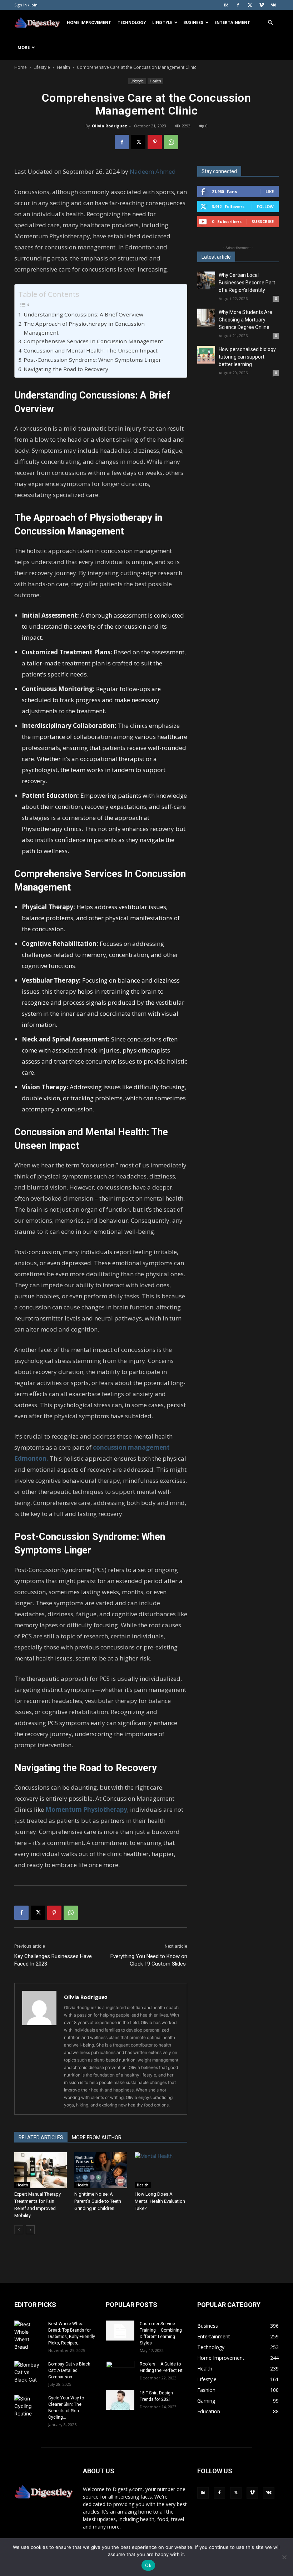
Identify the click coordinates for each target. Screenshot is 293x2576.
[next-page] (30, 2230)
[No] (284, 2557)
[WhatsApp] (171, 142)
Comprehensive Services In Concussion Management (93, 341)
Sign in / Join (26, 5)
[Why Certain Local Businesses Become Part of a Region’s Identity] (206, 280)
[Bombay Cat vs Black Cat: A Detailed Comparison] (29, 2372)
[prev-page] (19, 2230)
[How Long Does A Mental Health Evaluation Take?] (161, 2170)
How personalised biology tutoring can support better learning (247, 357)
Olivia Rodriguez (110, 126)
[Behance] (226, 5)
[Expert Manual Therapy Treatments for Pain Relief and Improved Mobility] (41, 2170)
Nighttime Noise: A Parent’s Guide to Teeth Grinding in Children (98, 2201)
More (24, 47)
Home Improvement (89, 22)
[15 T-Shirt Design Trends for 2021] (120, 2400)
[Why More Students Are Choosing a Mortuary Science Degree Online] (206, 318)
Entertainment (232, 22)
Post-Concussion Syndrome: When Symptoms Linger (92, 360)
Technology (132, 22)
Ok (148, 2565)
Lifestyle (162, 22)
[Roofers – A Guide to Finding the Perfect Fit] (120, 2371)
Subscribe (263, 221)
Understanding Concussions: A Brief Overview (83, 314)
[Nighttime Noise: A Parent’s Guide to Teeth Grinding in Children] (101, 2170)
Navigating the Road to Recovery (66, 369)
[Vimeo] (262, 5)
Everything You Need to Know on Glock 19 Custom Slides (149, 1960)
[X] (250, 5)
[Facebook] (238, 5)
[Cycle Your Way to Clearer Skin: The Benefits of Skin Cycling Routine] (29, 2406)
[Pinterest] (155, 142)
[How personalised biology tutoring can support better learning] (206, 355)
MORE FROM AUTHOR (97, 2138)
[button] (270, 23)
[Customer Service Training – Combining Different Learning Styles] (120, 2331)
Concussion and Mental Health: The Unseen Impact (91, 350)
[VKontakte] (273, 5)
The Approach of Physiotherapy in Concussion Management (84, 328)
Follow (265, 206)
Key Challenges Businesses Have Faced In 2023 (53, 1960)
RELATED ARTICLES (41, 2138)
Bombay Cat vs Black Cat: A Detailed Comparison (69, 2370)
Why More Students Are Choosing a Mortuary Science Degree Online (245, 320)
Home (21, 67)
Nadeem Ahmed (153, 171)
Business (193, 22)
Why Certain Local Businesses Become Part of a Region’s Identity (247, 283)
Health (63, 67)
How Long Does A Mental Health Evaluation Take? (160, 2201)
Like (270, 191)
